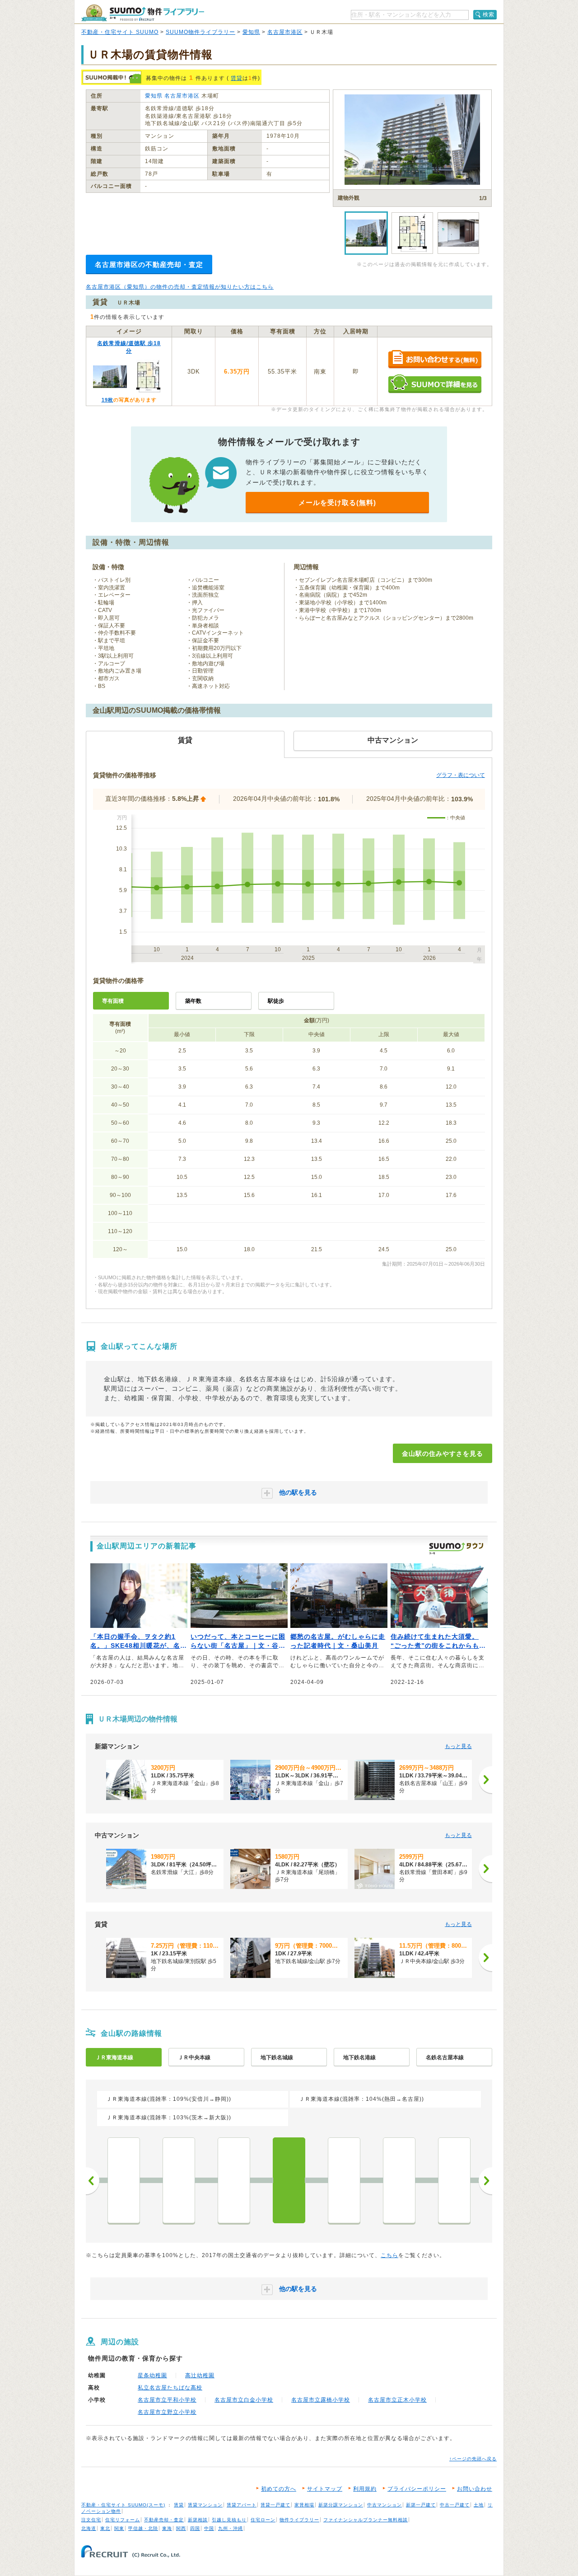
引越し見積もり (229, 2520)
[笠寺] (179, 2180)
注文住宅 (91, 2520)
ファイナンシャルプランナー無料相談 (366, 2520)
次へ (485, 2181)
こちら (389, 2255)
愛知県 (251, 32)
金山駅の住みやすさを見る (443, 1454)
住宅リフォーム (123, 2520)
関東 (119, 2528)
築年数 (193, 1001)
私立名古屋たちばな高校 (170, 2388)
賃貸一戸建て (275, 2505)
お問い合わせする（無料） (435, 360)
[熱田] (234, 2180)
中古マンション (385, 2505)
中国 (209, 2528)
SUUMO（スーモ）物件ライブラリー (143, 13)
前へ (93, 2181)
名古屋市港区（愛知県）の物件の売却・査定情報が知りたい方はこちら (180, 287)
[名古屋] (399, 2180)
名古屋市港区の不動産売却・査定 (149, 264)
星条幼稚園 (152, 2375)
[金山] (289, 2180)
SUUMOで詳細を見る (435, 384)
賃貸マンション (205, 2505)
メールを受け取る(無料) (337, 503)
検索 (489, 14)
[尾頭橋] (344, 2180)
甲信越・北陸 (143, 2528)
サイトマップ (325, 2489)
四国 (195, 2528)
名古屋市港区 (285, 32)
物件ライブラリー (299, 2520)
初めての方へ (279, 2489)
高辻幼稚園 (200, 2375)
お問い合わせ (475, 2489)
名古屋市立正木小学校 (397, 2400)
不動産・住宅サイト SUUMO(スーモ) (123, 2505)
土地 (479, 2505)
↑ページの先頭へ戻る (473, 2459)
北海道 (89, 2528)
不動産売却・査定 (164, 2520)
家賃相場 (304, 2505)
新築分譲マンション (341, 2505)
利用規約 (365, 2489)
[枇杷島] (454, 2180)
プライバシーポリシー (417, 2489)
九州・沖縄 (231, 2528)
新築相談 (198, 2520)
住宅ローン (263, 2520)
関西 (181, 2528)
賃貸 (237, 78)
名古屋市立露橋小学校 (321, 2400)
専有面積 (113, 1001)
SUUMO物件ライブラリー (200, 32)
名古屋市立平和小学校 (167, 2400)
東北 (105, 2528)
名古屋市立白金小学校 (244, 2400)
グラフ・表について (461, 775)
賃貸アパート (242, 2505)
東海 (167, 2528)
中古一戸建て (455, 2505)
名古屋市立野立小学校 (167, 2412)
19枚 (107, 400)
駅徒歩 (276, 1001)
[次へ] (485, 1780)
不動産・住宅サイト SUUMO (120, 32)
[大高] (124, 2180)
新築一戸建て (421, 2505)
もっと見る (458, 1746)
